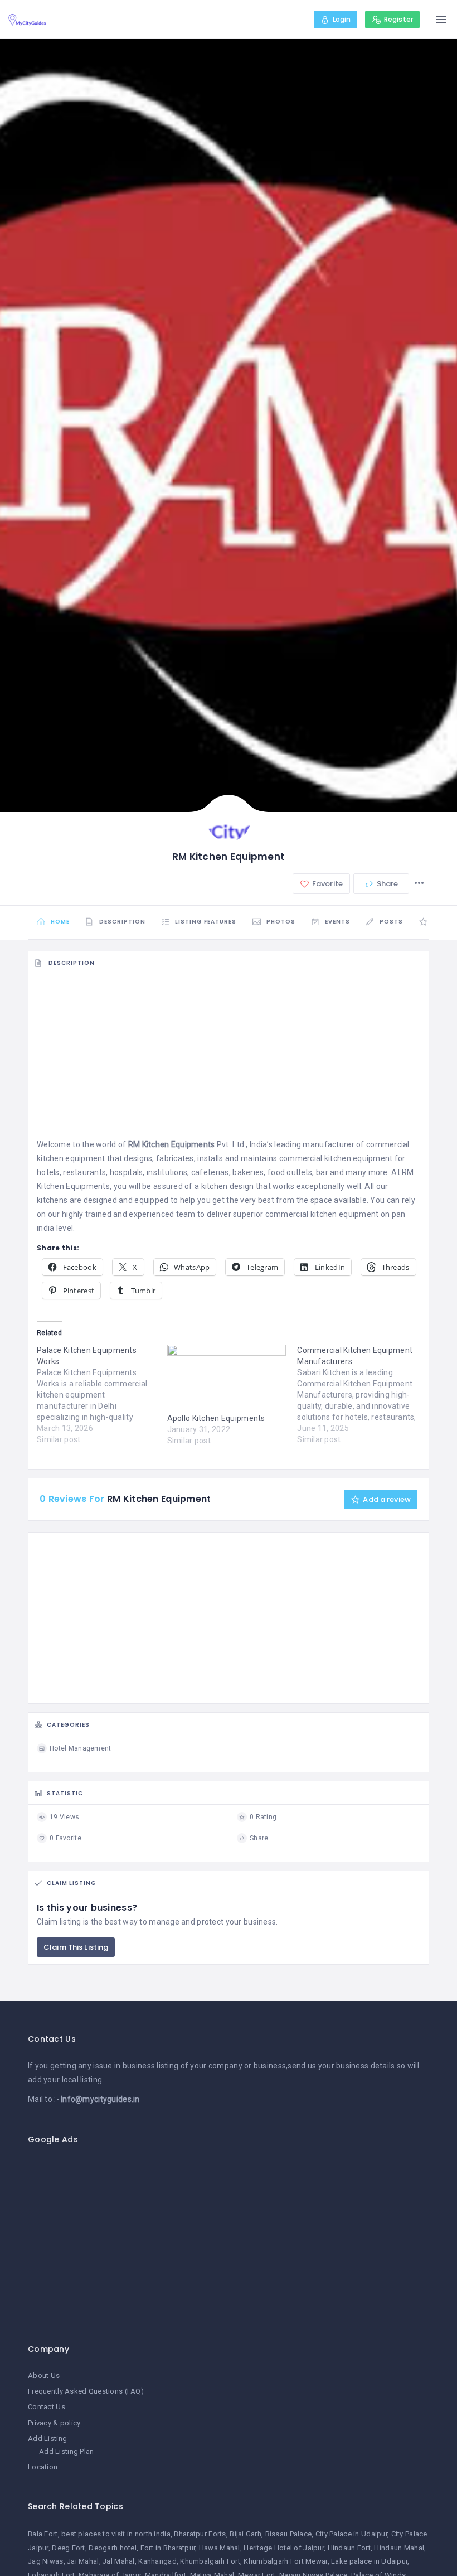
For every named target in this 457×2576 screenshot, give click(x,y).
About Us (44, 2376)
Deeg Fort (69, 2548)
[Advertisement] (229, 1060)
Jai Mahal (83, 2561)
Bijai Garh (245, 2534)
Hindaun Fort (349, 2548)
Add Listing (47, 2439)
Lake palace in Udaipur (369, 2561)
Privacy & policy (54, 2423)
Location (43, 2467)
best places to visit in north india (116, 2534)
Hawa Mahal (220, 2548)
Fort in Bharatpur (168, 2548)
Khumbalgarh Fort (210, 2561)
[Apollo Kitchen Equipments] (227, 1379)
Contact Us (47, 2407)
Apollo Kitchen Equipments (216, 1418)
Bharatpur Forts (200, 2534)
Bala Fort (43, 2534)
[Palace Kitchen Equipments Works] (102, 1395)
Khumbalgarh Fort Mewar (285, 2561)
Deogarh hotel (113, 2548)
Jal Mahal (119, 2561)
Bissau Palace (289, 2534)
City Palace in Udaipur (351, 2534)
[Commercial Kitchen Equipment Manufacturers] (362, 1395)
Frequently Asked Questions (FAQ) (86, 2391)
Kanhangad (157, 2561)
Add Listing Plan (66, 2451)
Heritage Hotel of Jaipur (284, 2548)
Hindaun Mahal (399, 2548)
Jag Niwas (46, 2561)
